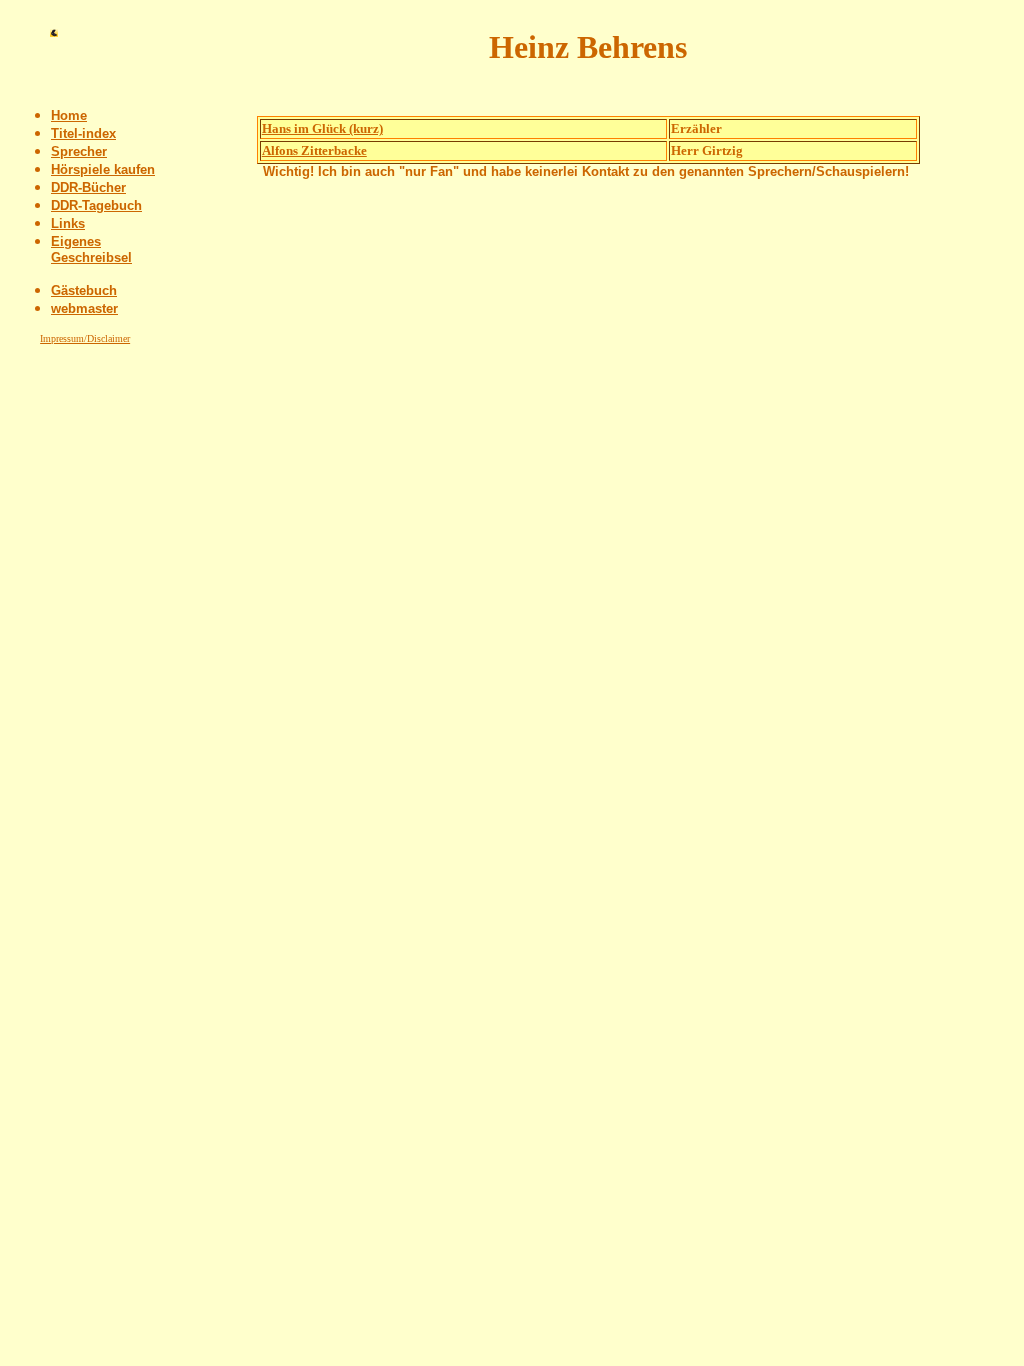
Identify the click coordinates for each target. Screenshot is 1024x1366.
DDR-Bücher (88, 187)
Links (68, 223)
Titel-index (83, 133)
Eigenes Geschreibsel (91, 249)
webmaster (84, 308)
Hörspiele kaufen (103, 169)
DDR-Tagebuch (96, 205)
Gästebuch (84, 290)
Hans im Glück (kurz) (322, 128)
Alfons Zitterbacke (314, 150)
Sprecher (79, 151)
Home (69, 115)
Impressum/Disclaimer (85, 338)
